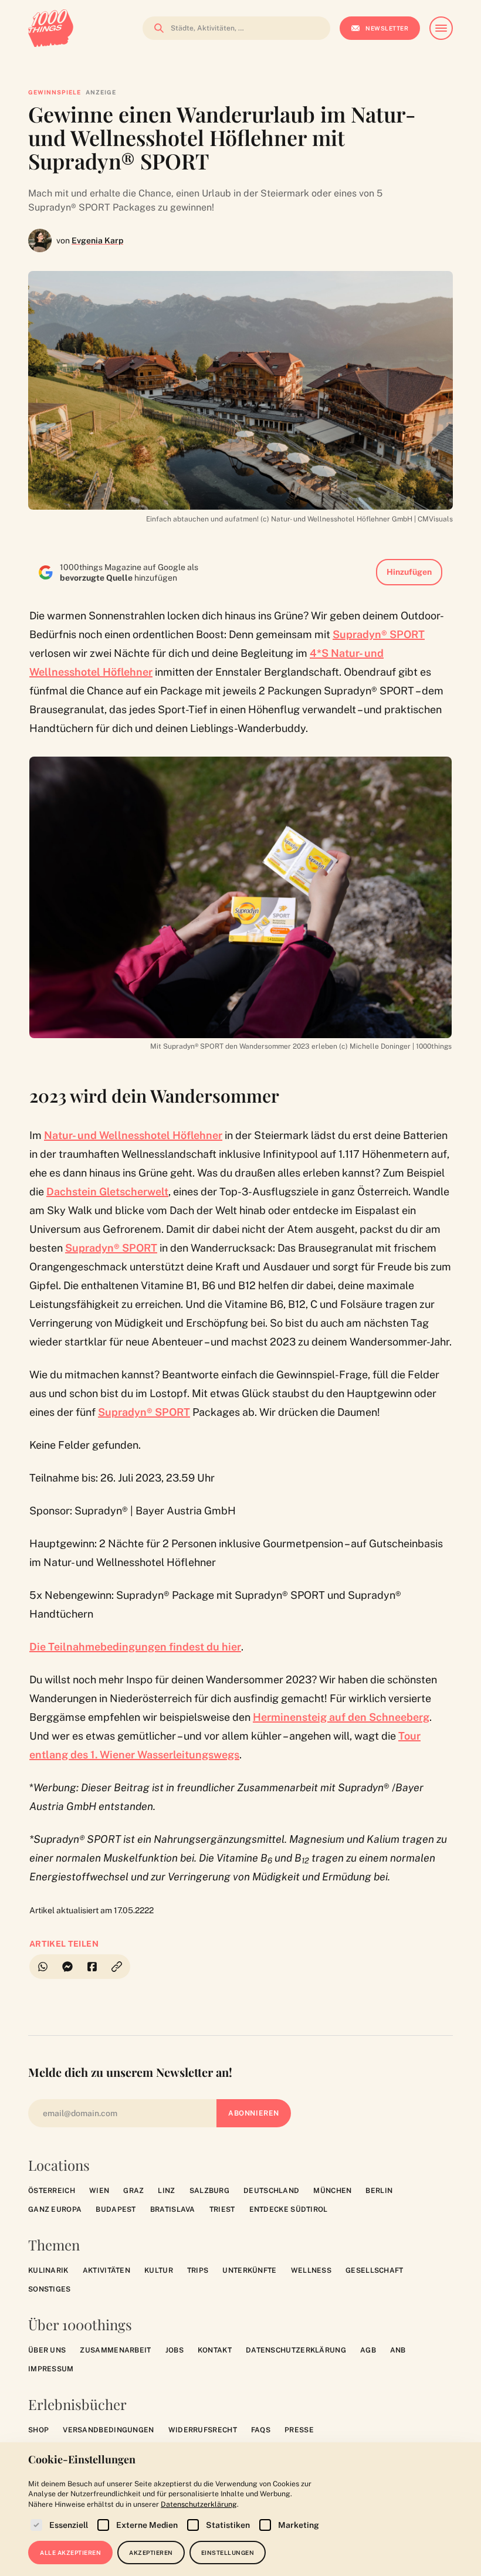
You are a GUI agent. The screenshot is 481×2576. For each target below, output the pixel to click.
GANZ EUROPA (55, 2209)
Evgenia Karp (97, 240)
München (332, 2191)
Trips (198, 2270)
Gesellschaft (375, 2270)
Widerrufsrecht (203, 2430)
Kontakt (215, 2350)
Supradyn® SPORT (379, 634)
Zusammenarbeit (115, 2350)
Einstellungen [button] (228, 2553)
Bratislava (173, 2209)
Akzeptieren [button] (151, 2553)
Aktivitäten (106, 2270)
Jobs (175, 2350)
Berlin (379, 2191)
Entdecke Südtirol (289, 2209)
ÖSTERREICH (52, 2191)
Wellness (311, 2270)
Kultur (159, 2270)
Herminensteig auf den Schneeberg (341, 1717)
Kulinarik (48, 2270)
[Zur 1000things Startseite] (51, 28)
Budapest (116, 2209)
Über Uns (47, 2350)
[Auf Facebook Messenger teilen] (67, 1967)
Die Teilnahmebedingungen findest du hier (135, 1647)
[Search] (155, 28)
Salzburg (209, 2191)
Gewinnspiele (55, 92)
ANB (398, 2350)
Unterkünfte (249, 2270)
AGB (368, 2350)
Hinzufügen (409, 572)
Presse (299, 2430)
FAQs (261, 2430)
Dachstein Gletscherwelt (107, 1192)
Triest (222, 2209)
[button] (117, 1967)
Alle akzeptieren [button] (70, 2553)
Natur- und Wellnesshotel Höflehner (133, 1135)
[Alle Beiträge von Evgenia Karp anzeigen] (40, 240)
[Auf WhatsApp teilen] (42, 1967)
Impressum (51, 2369)
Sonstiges (50, 2289)
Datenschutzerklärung (296, 2350)
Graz (133, 2191)
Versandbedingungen (108, 2430)
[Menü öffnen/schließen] (441, 28)
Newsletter (387, 28)
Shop (38, 2430)
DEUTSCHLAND (271, 2191)
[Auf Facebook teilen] (92, 1967)
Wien (99, 2191)
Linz (166, 2191)
